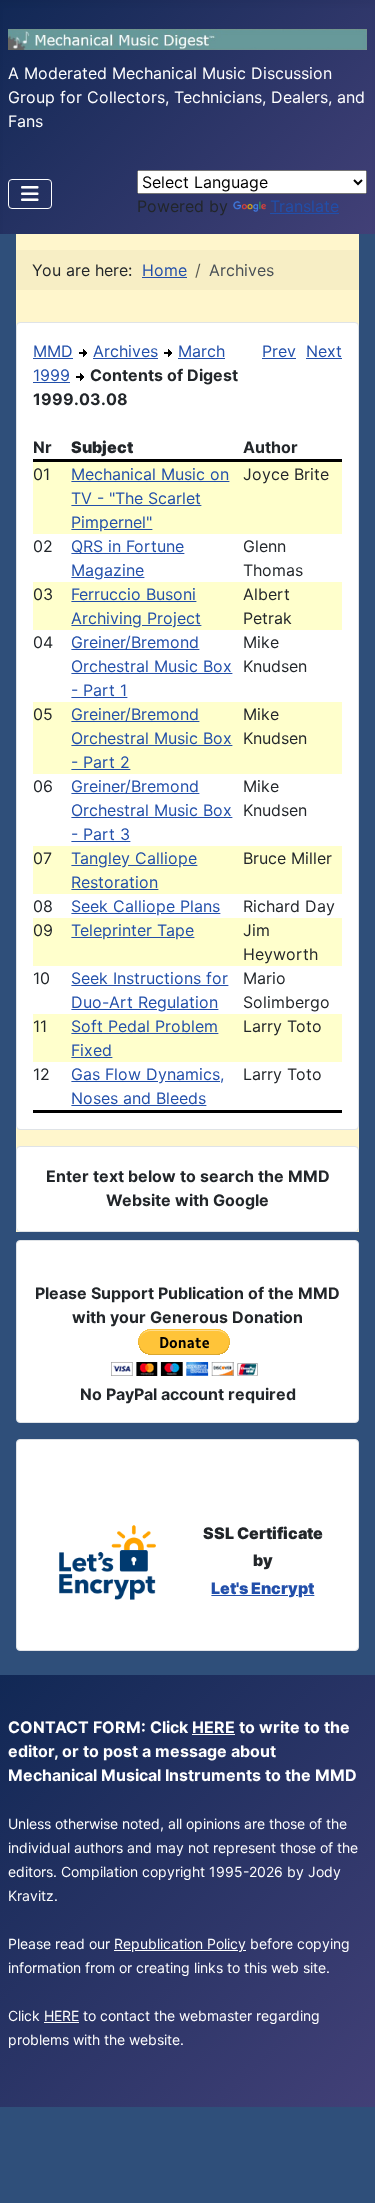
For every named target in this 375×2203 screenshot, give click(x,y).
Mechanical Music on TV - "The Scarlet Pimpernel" (150, 498)
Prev (279, 351)
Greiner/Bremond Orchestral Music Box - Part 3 (151, 810)
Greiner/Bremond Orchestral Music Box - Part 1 (151, 666)
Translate (304, 206)
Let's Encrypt (262, 1588)
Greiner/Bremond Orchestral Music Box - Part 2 (151, 738)
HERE (213, 1727)
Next (324, 351)
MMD (53, 351)
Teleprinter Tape (132, 930)
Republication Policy (180, 1943)
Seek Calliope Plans (145, 906)
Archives (125, 351)
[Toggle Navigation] (30, 194)
